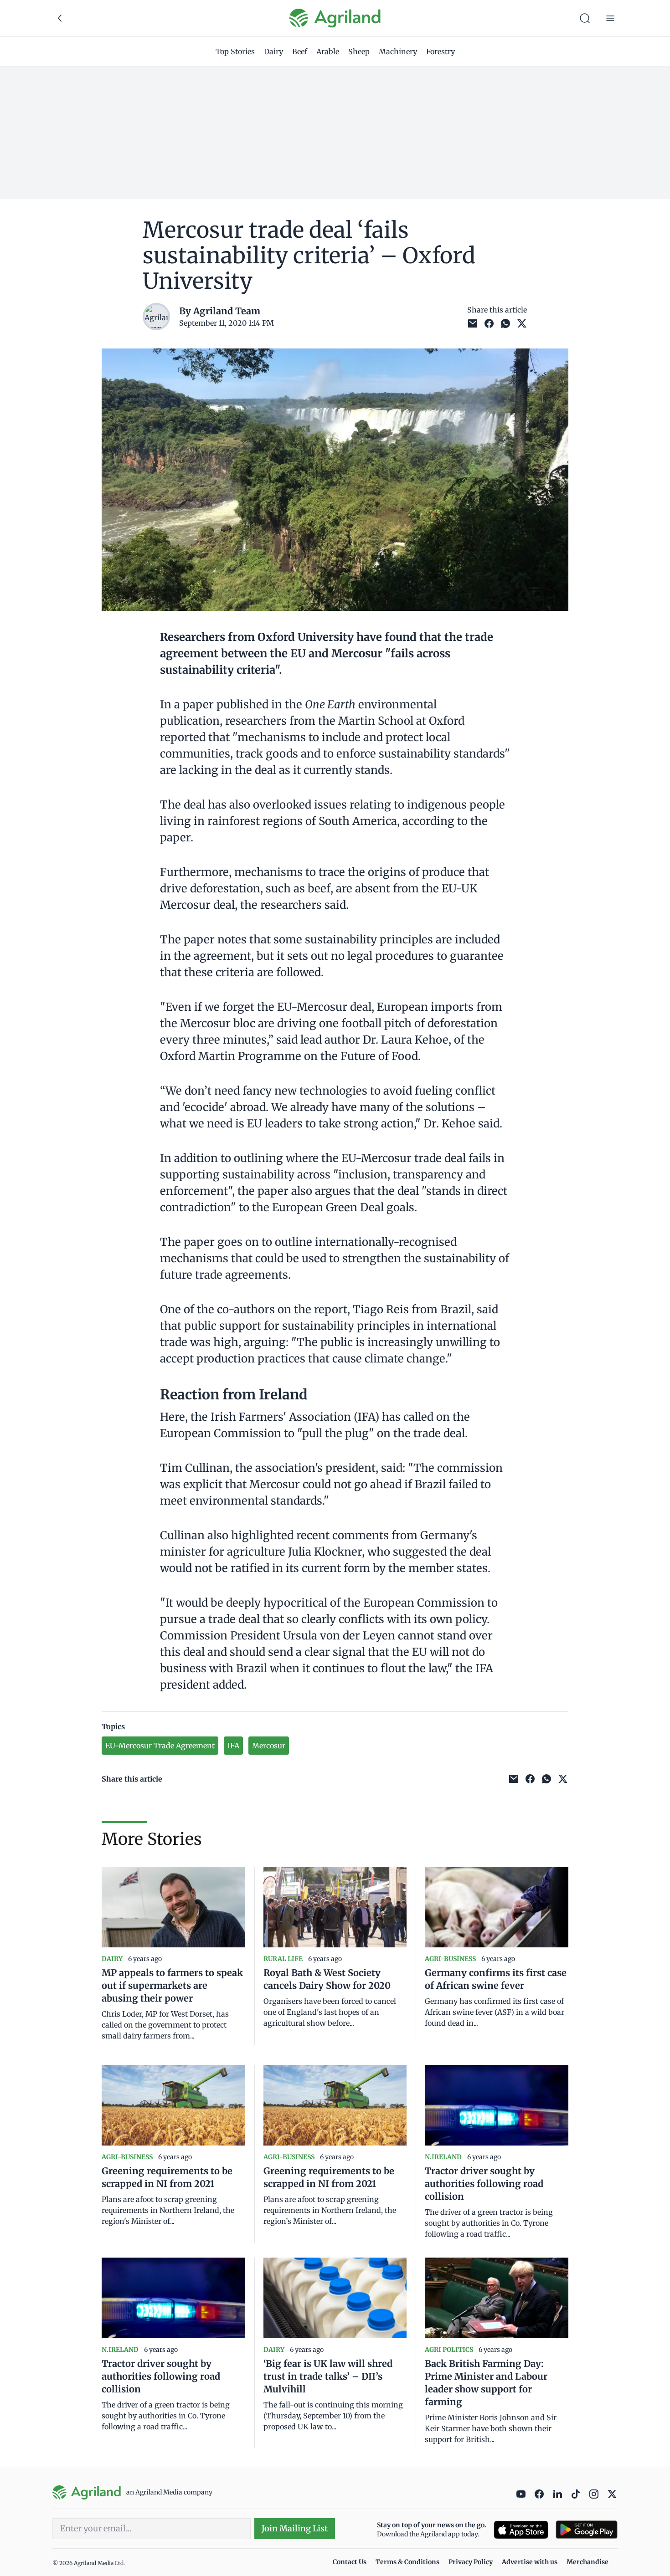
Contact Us (350, 2562)
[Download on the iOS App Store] (521, 2530)
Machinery (398, 51)
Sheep (359, 51)
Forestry (441, 51)
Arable (328, 51)
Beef (300, 51)
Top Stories (235, 51)
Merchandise (588, 2562)
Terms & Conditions (407, 2562)
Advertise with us (530, 2562)
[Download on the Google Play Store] (587, 2530)
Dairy (273, 51)
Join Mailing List (295, 2528)
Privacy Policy (471, 2562)
